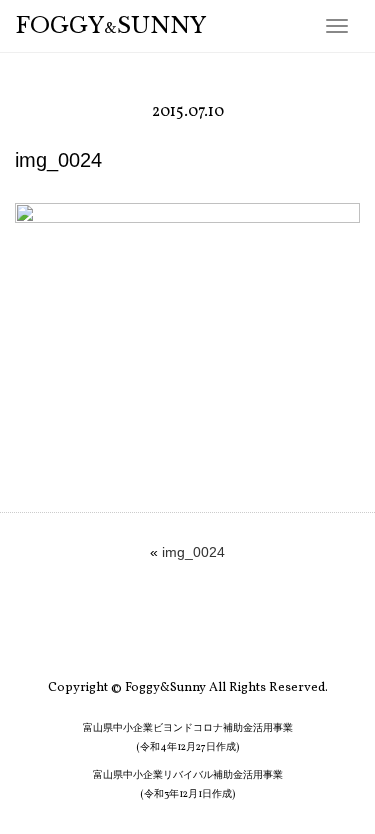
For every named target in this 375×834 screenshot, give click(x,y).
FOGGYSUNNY (111, 25)
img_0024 (193, 552)
